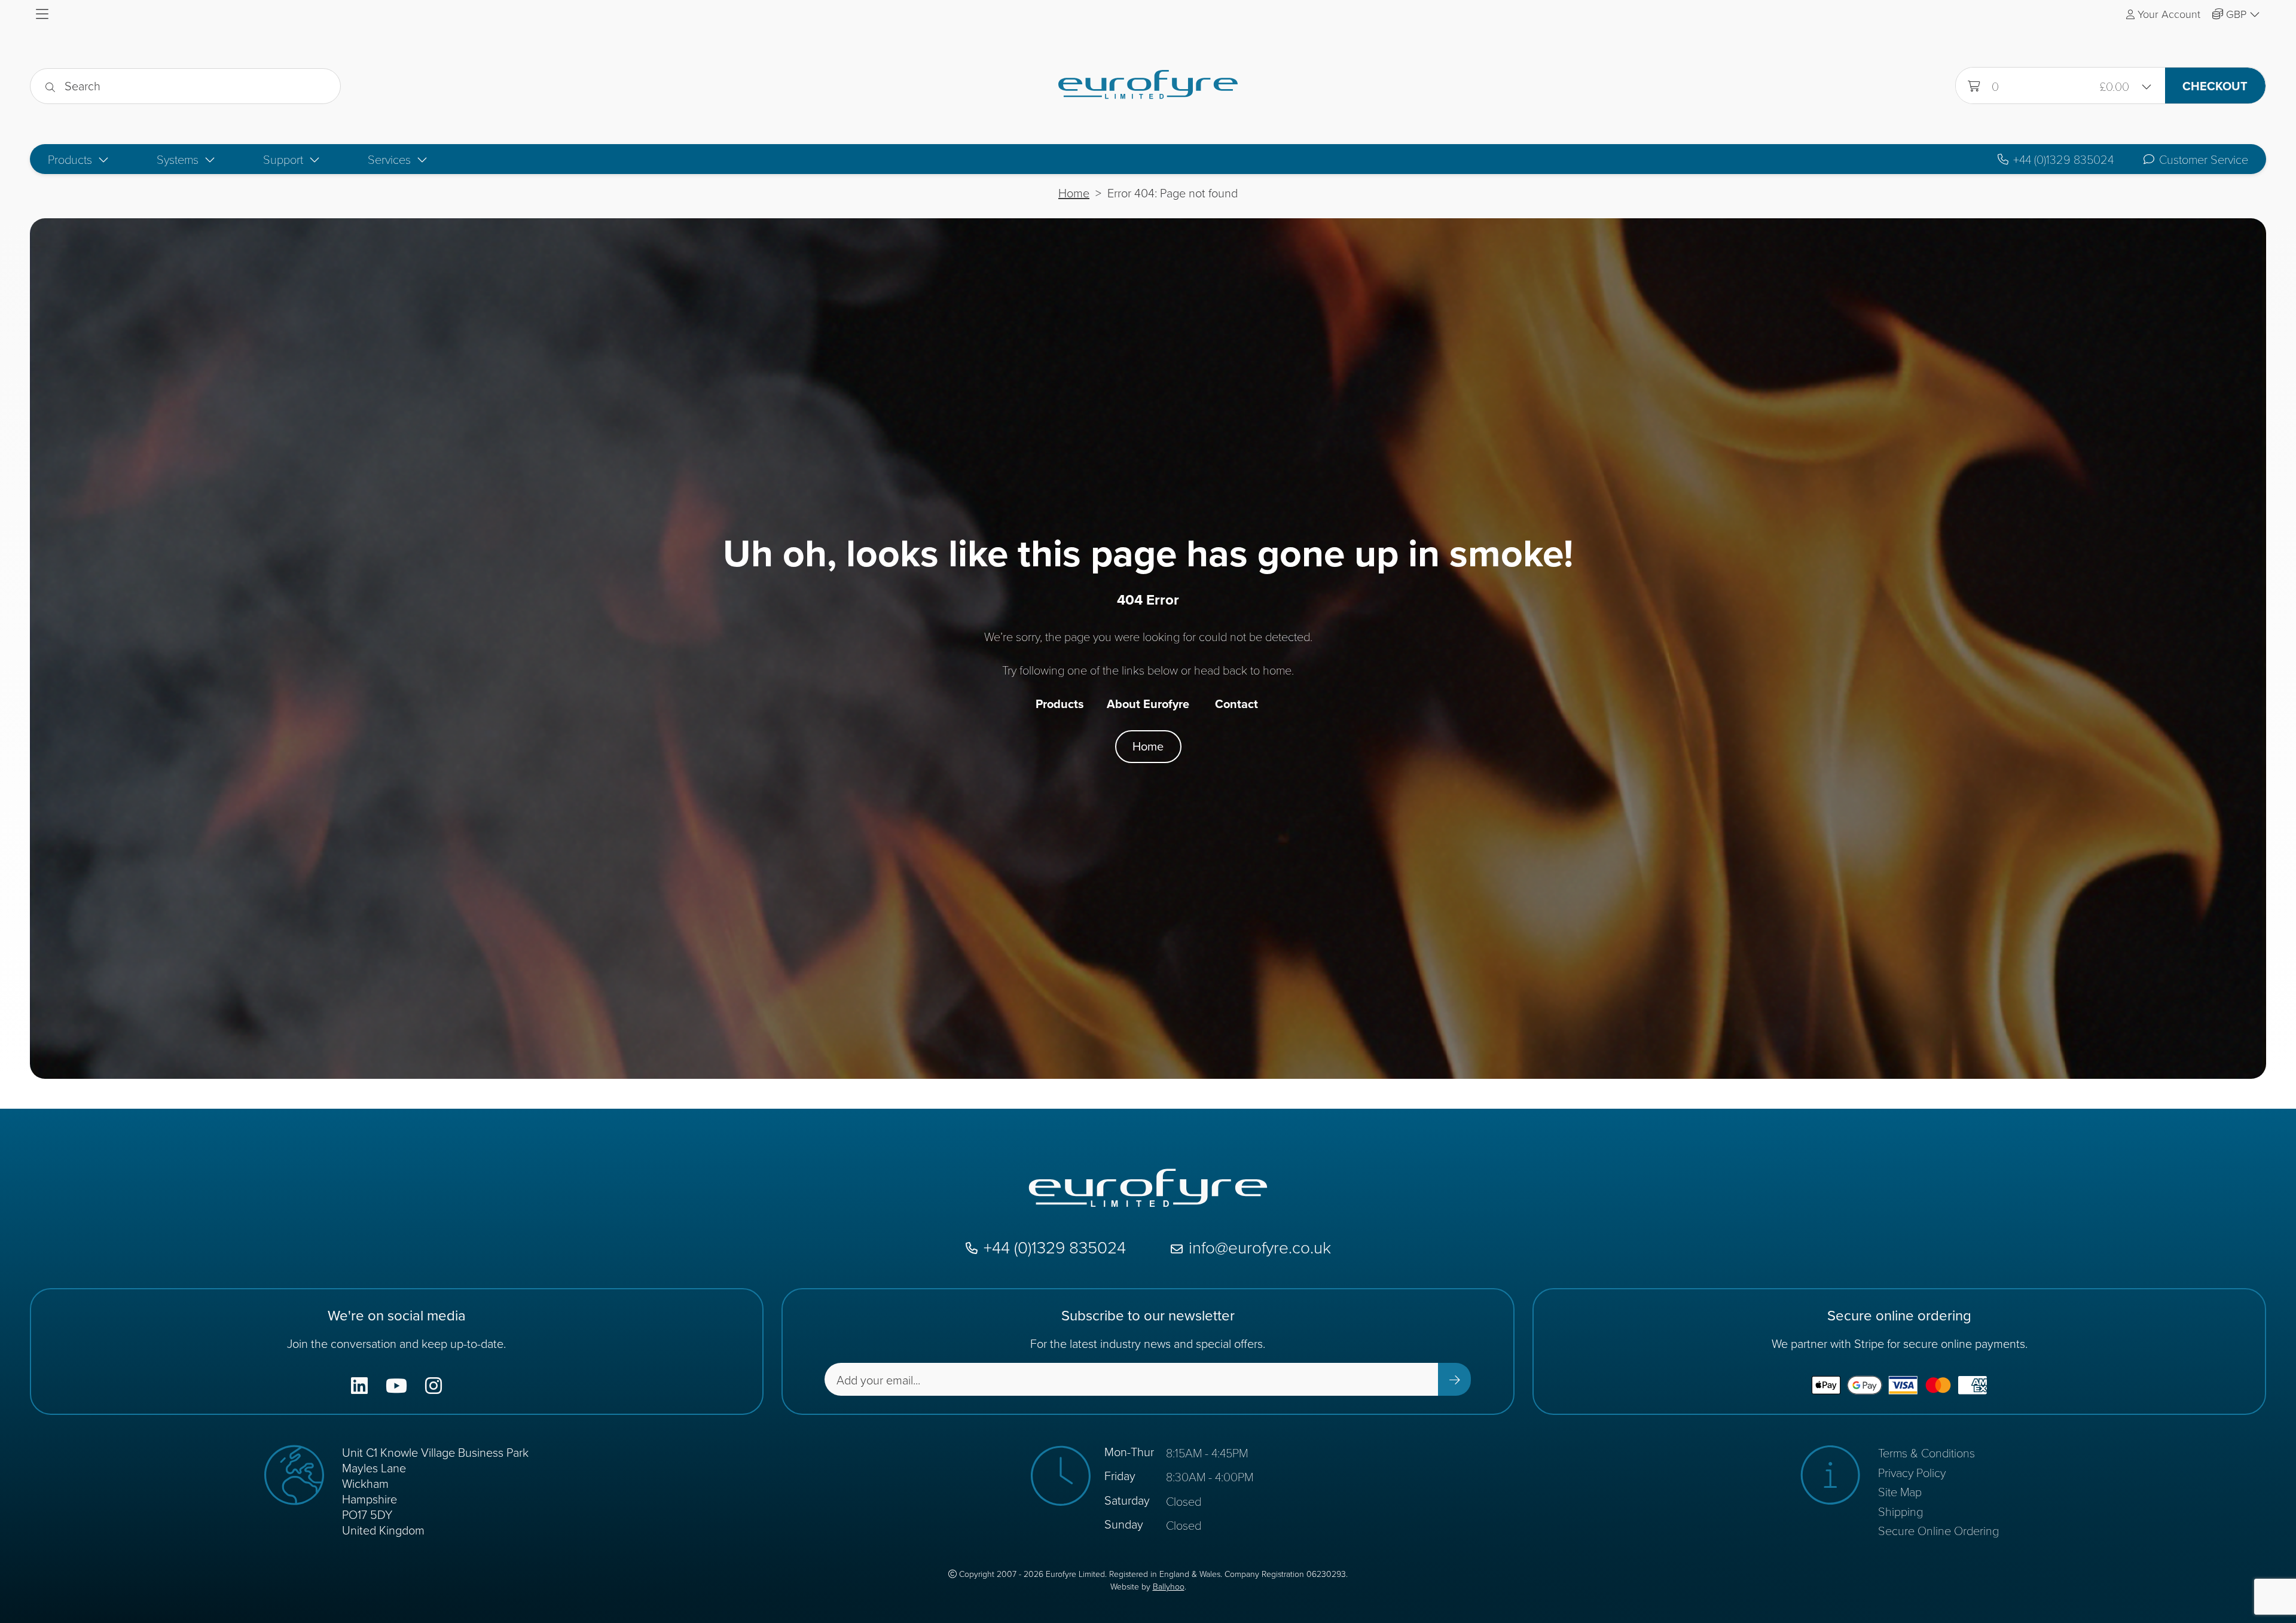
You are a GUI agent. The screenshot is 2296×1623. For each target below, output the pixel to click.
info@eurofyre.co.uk (1260, 1248)
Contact (1236, 704)
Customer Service (2204, 159)
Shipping (1900, 1511)
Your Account (2169, 14)
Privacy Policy (1912, 1472)
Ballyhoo (1169, 1587)
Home (1074, 193)
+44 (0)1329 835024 (2063, 159)
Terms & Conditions (1926, 1453)
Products (1060, 704)
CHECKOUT (2215, 86)
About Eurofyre (1148, 704)
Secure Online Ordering (1938, 1530)
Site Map (1900, 1491)
